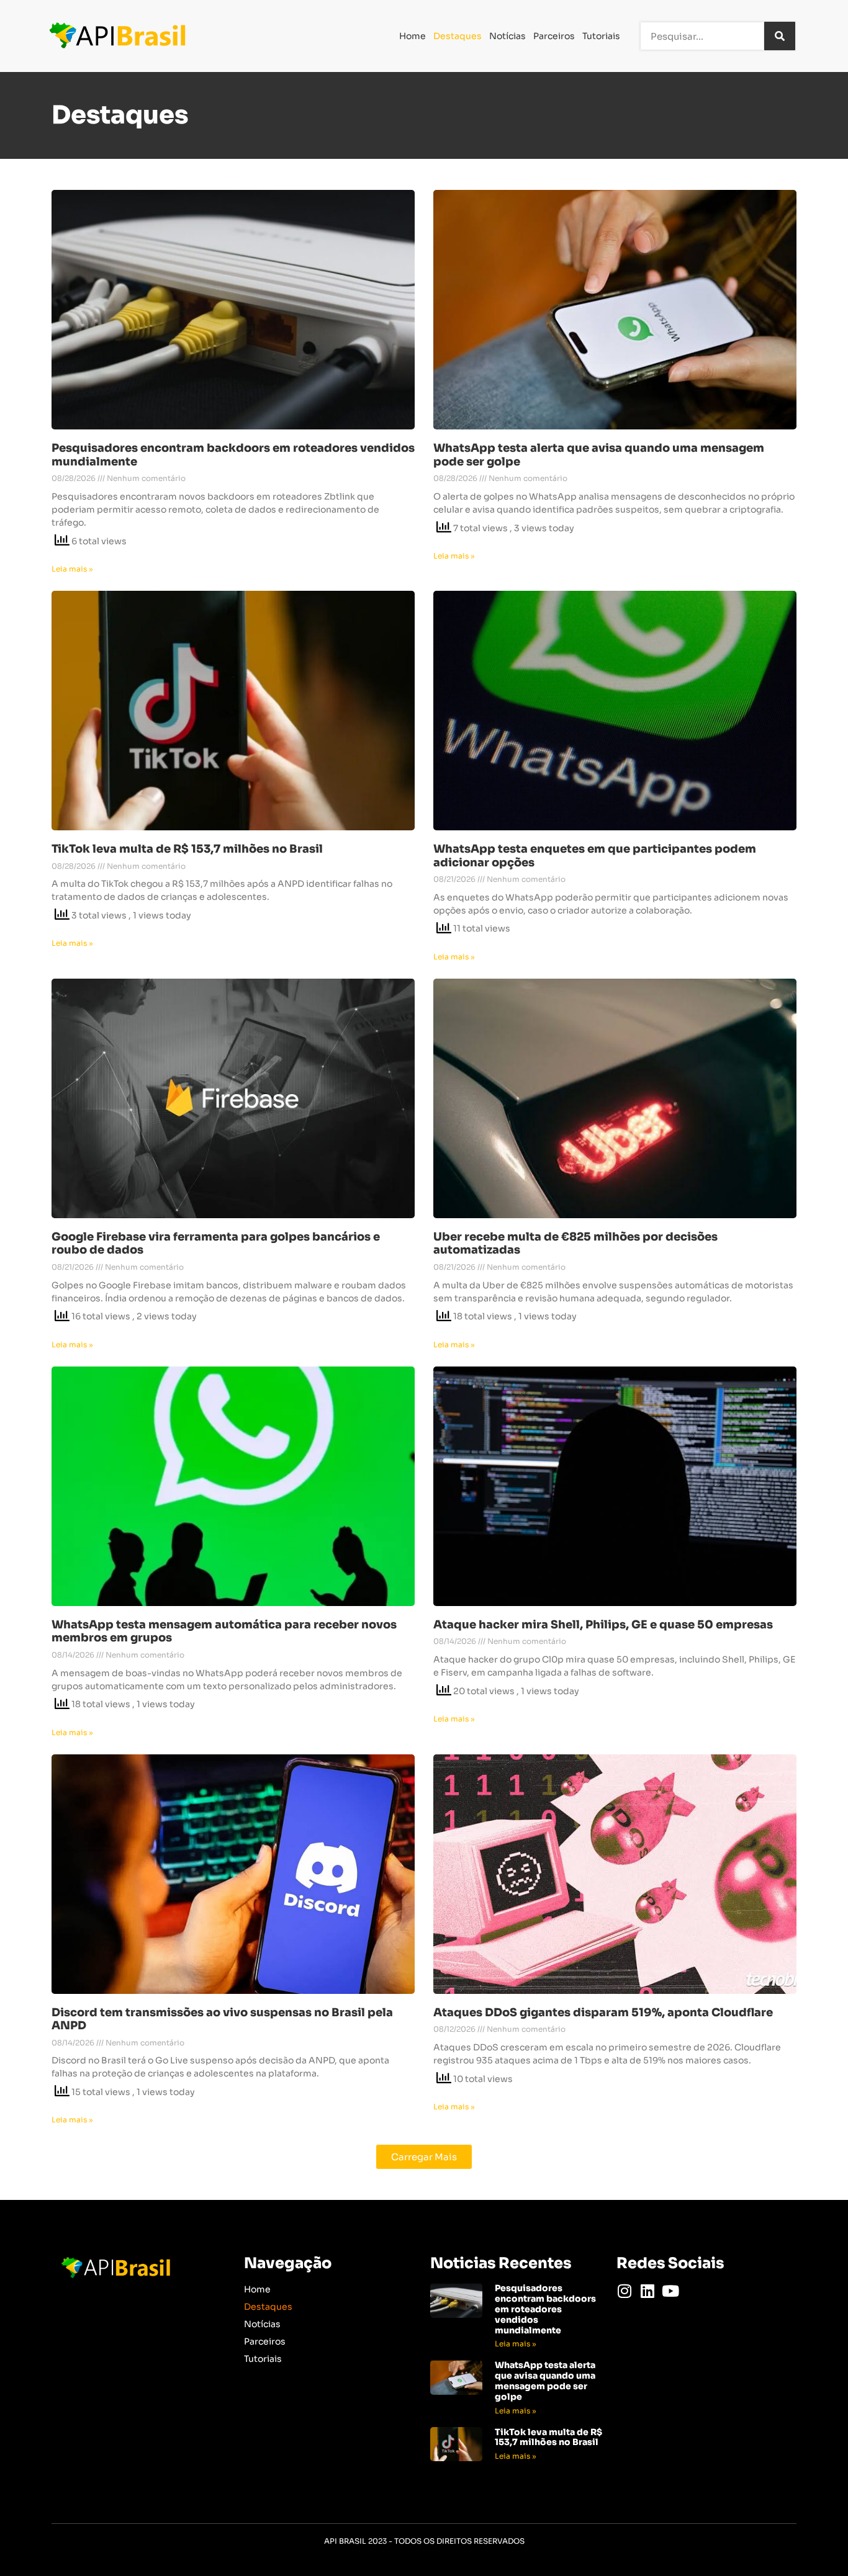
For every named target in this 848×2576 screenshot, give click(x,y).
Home (413, 36)
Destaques (458, 36)
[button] (424, 2157)
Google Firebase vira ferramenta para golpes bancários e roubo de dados (216, 1244)
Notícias (507, 36)
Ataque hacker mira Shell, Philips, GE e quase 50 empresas (603, 1625)
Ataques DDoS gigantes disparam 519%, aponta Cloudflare (603, 2013)
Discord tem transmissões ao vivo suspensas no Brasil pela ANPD (222, 2019)
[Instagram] (624, 2291)
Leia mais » (72, 569)
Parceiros (554, 36)
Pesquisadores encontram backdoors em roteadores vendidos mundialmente (233, 455)
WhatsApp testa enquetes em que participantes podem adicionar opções (595, 856)
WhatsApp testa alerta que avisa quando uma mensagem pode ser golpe (599, 455)
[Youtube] (670, 2291)
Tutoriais (601, 36)
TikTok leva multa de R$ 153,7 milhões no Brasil (187, 849)
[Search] (780, 36)
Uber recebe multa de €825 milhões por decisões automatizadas (575, 1244)
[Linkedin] (647, 2291)
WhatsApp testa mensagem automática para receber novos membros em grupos (224, 1631)
